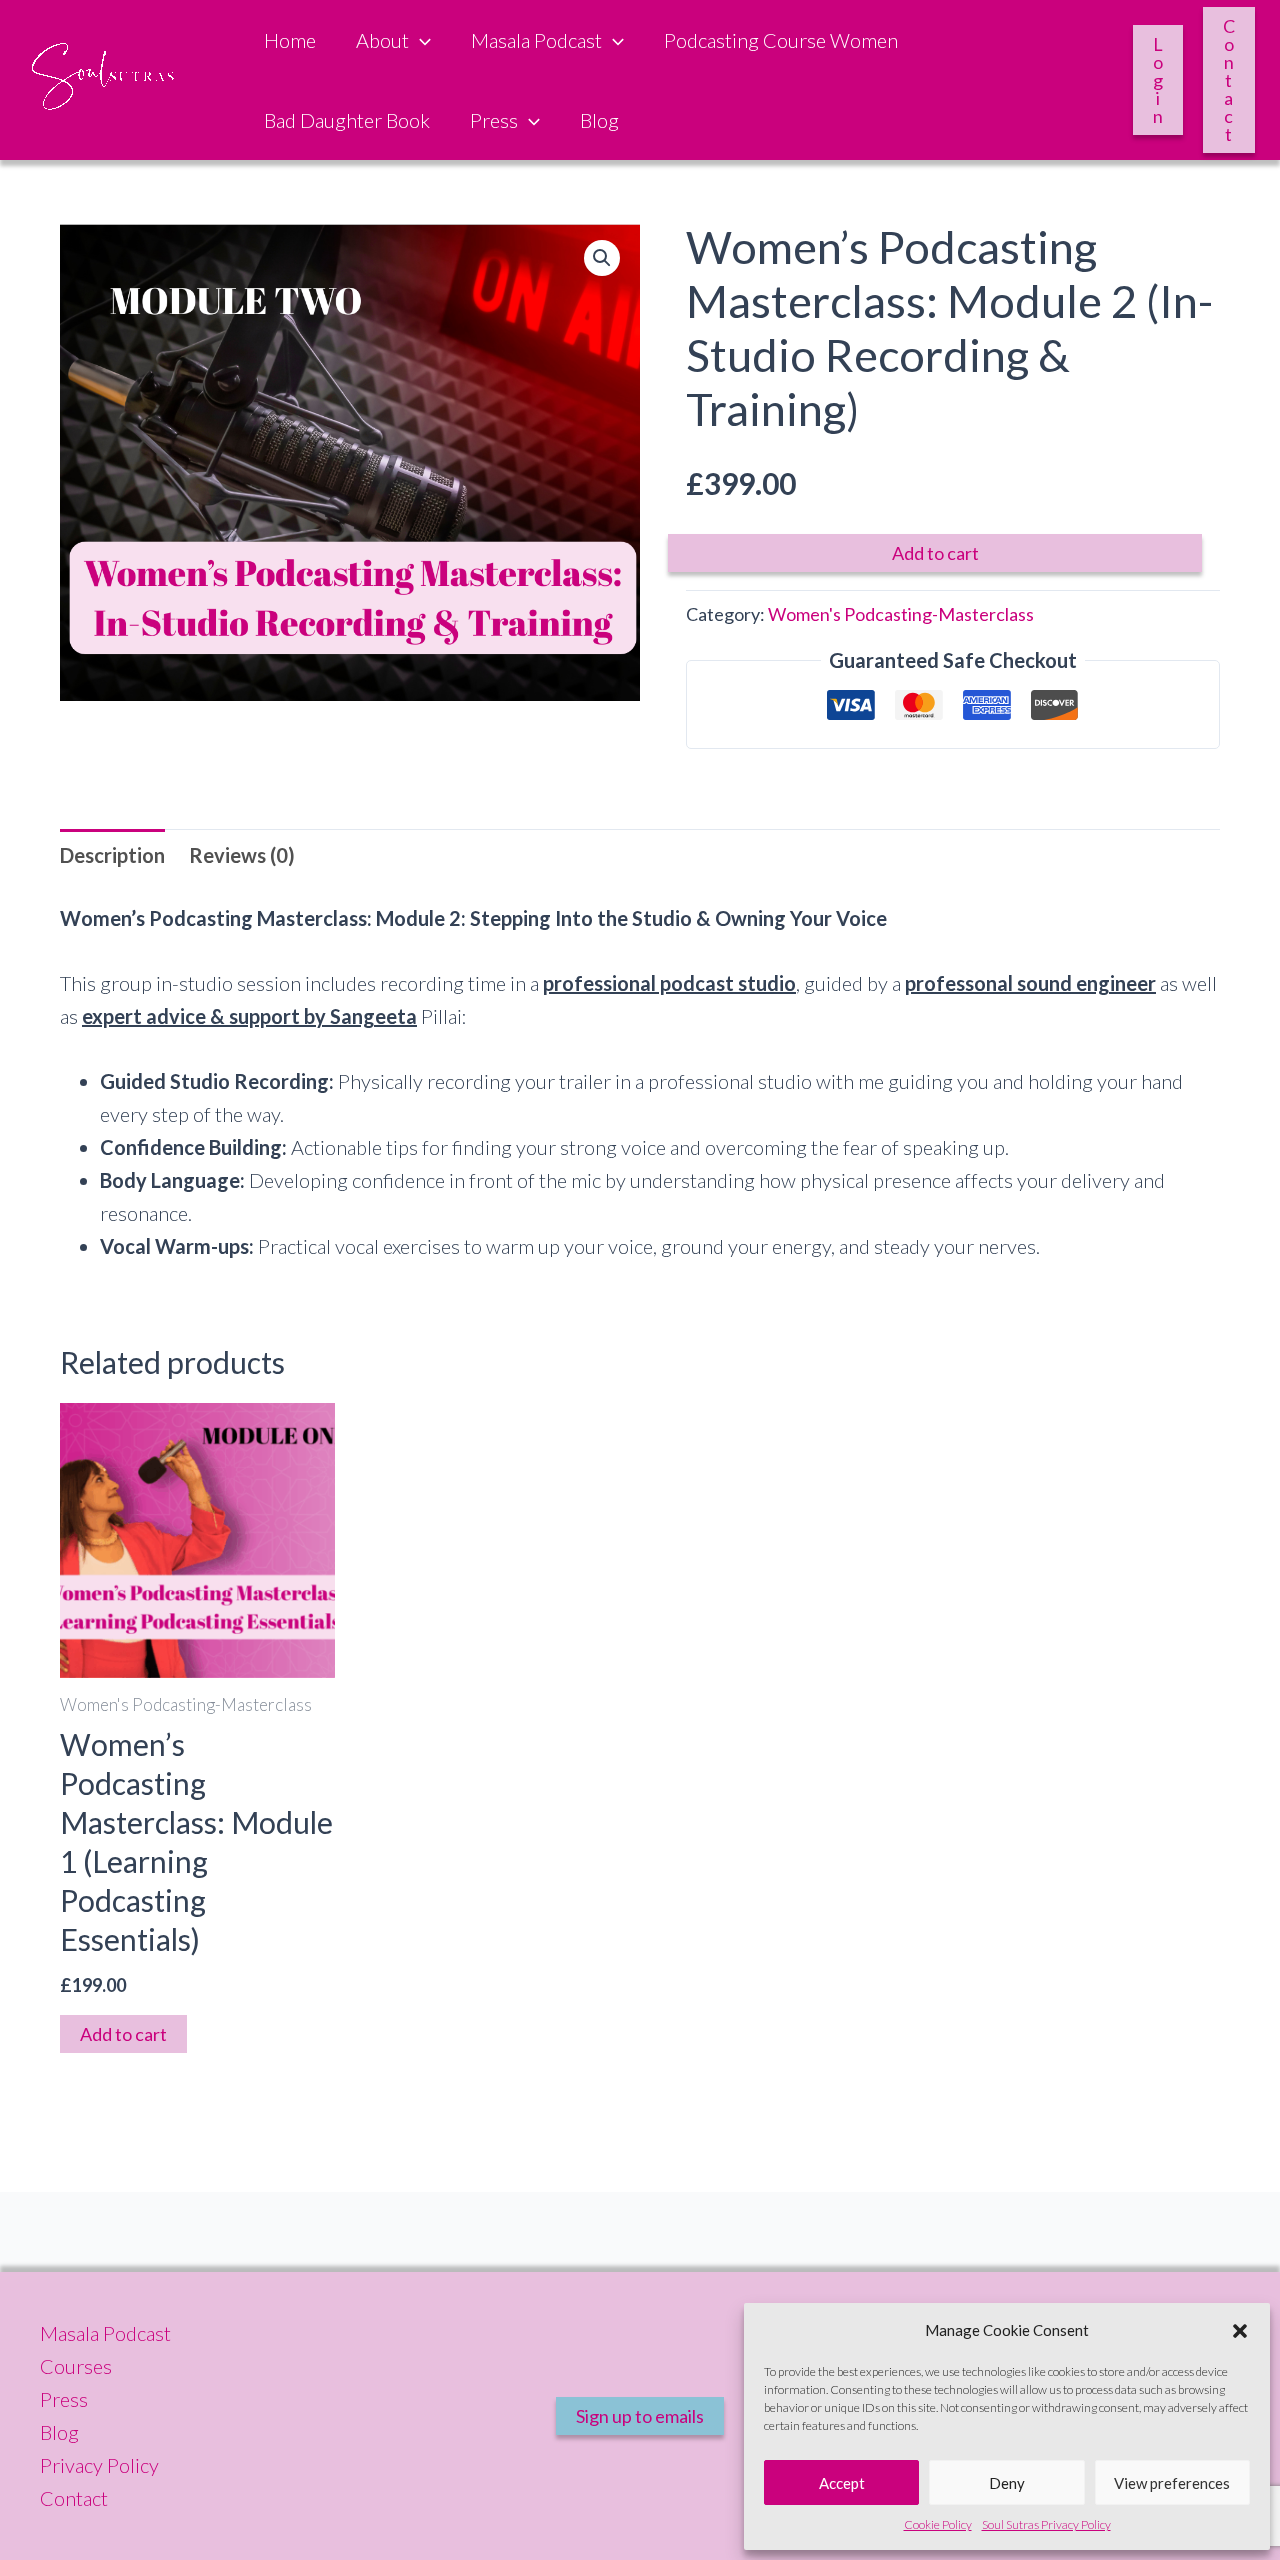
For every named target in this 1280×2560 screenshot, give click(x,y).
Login (1158, 80)
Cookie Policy (938, 2524)
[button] (1240, 2331)
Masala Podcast (536, 40)
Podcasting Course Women (781, 40)
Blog (599, 120)
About (382, 40)
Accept (842, 2483)
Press (494, 120)
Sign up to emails (640, 2416)
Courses (76, 2366)
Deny (1007, 2483)
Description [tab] (112, 855)
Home (290, 40)
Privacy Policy (99, 2465)
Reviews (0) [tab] (242, 855)
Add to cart (935, 553)
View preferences (1172, 2483)
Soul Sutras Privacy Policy (1046, 2524)
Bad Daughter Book (347, 120)
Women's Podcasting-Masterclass (901, 614)
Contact (1229, 80)
